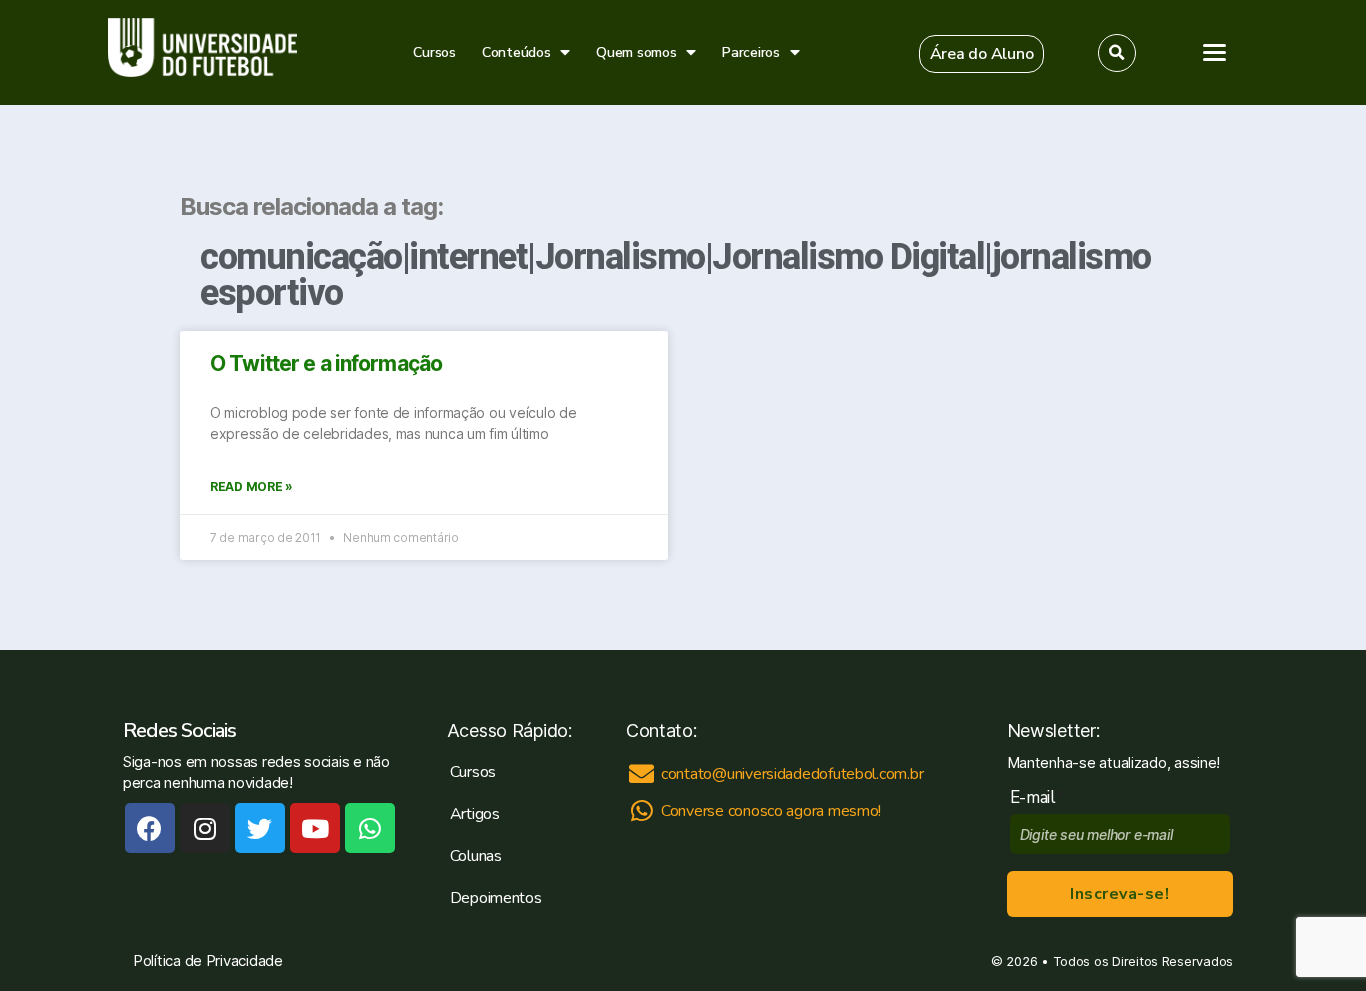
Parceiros (751, 52)
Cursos (434, 52)
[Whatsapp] (370, 828)
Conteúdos (516, 52)
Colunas (476, 856)
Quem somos (636, 52)
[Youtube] (315, 828)
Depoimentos (496, 898)
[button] (982, 54)
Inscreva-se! (1119, 894)
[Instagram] (205, 828)
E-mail (1037, 797)
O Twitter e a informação (326, 363)
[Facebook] (150, 828)
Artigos (475, 814)
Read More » (251, 486)
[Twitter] (260, 828)
